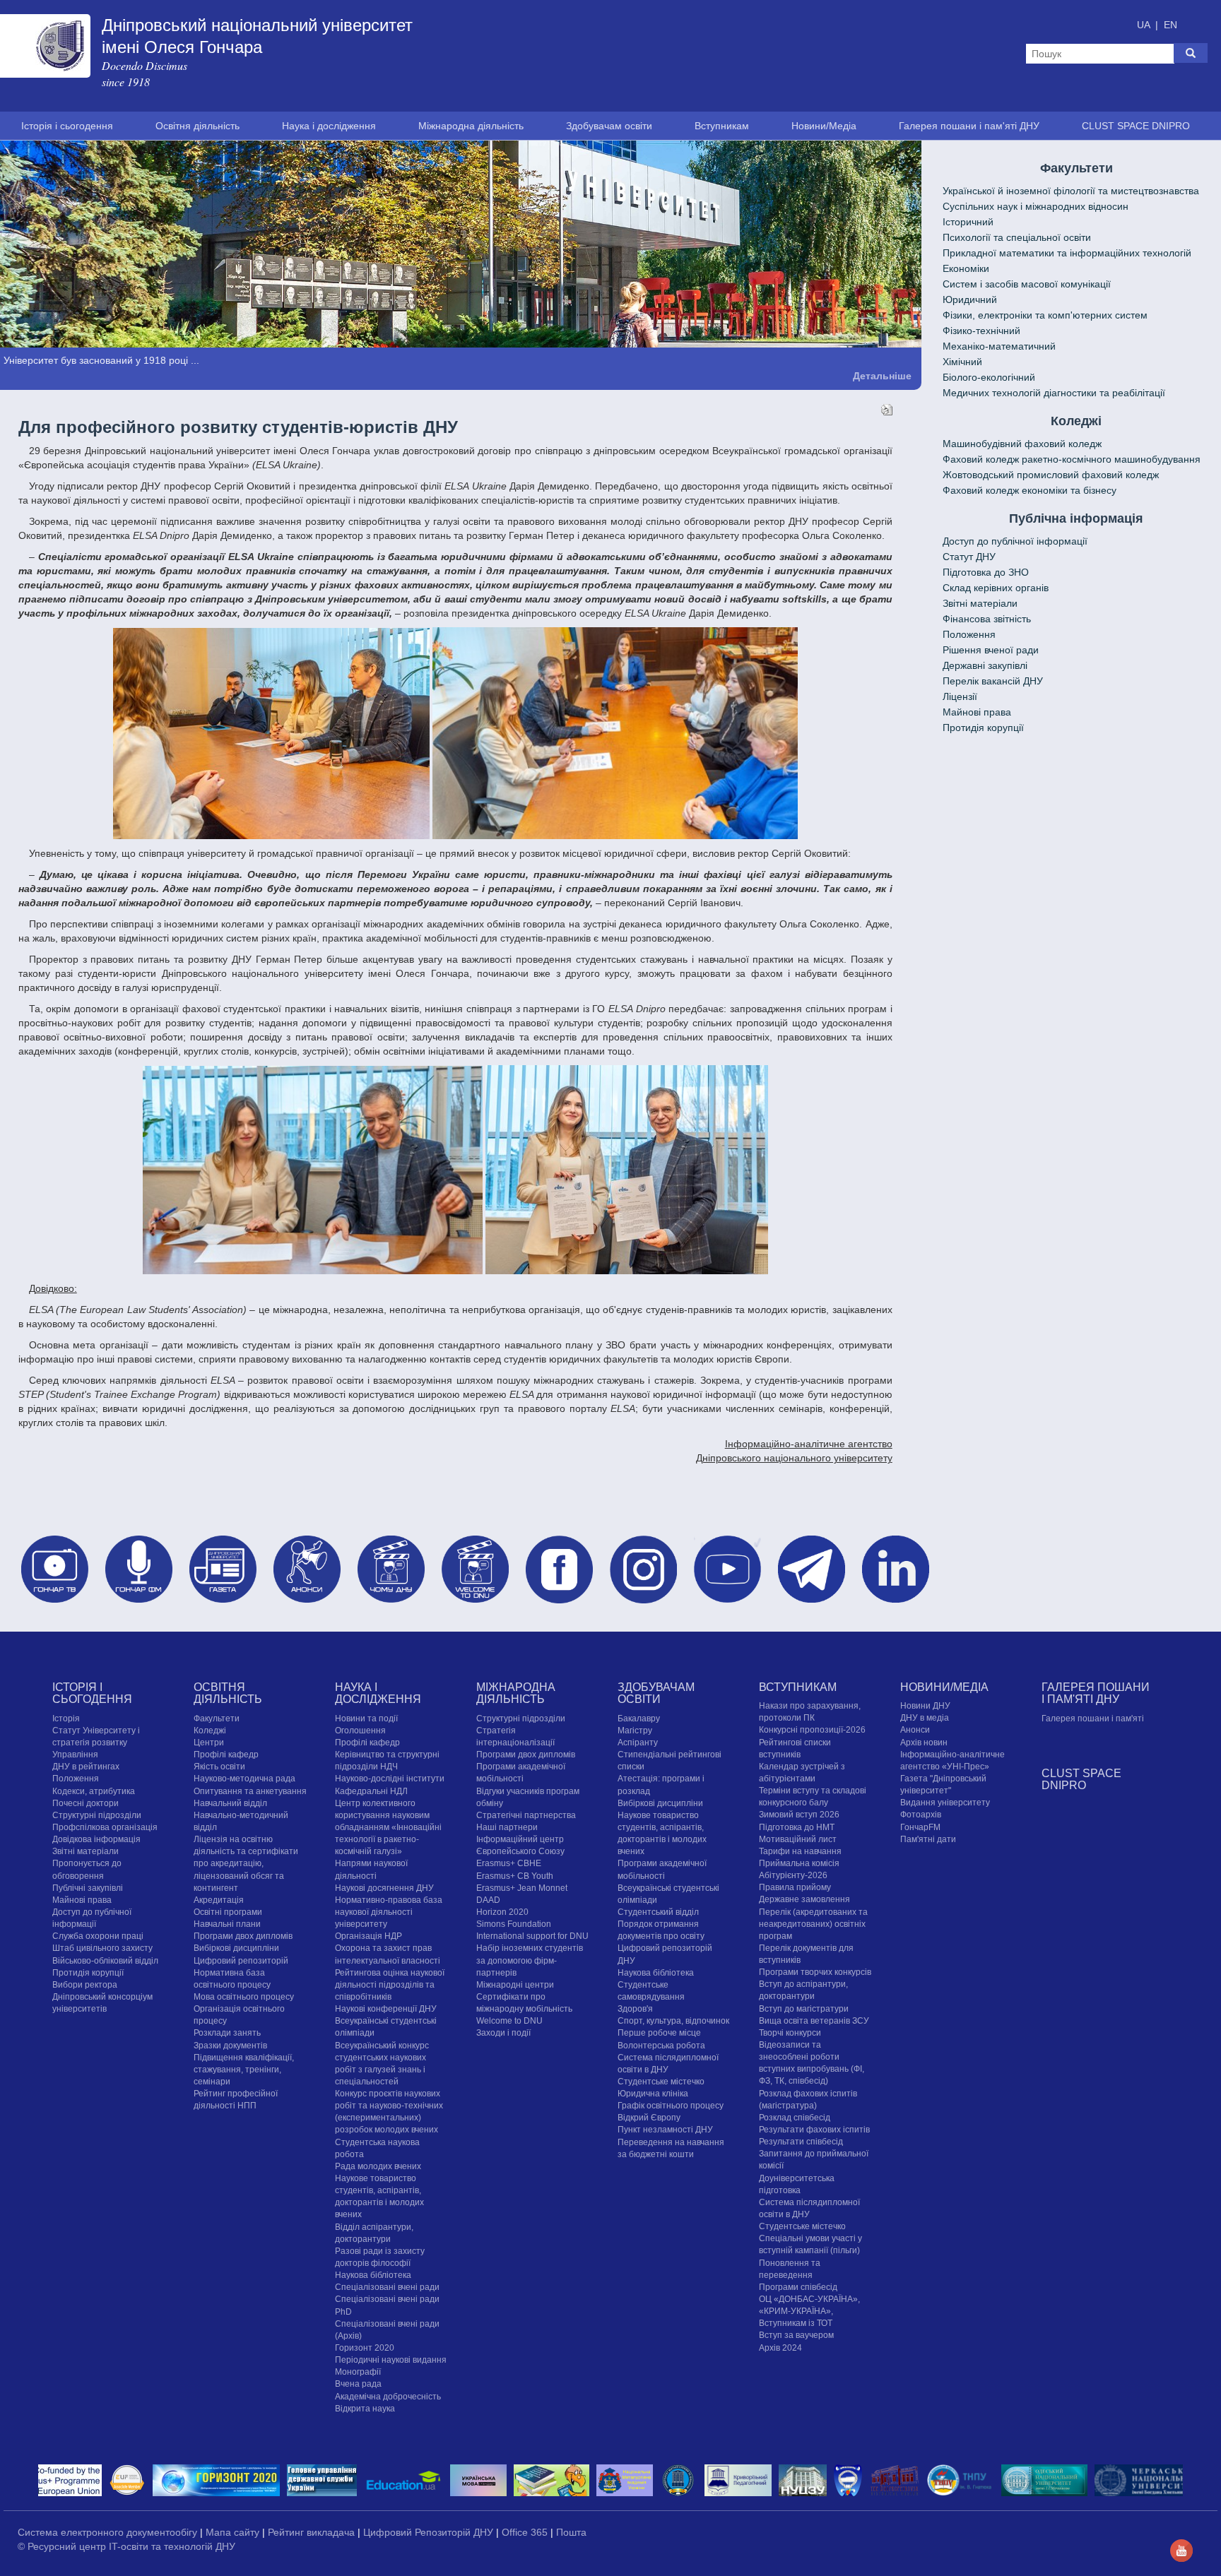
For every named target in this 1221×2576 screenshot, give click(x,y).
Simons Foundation (514, 1924)
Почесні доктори (85, 1803)
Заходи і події (503, 2033)
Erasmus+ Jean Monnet (522, 1887)
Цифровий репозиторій (241, 1960)
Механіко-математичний (999, 346)
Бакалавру (639, 1718)
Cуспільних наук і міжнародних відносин (1036, 206)
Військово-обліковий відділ (105, 1960)
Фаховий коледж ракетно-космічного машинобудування (1072, 459)
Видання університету (945, 1803)
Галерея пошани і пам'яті (1093, 1718)
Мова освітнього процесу (244, 1996)
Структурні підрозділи (97, 1815)
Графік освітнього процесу (671, 2106)
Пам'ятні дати (928, 1839)
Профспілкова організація (105, 1827)
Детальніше (882, 375)
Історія (66, 1718)
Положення (969, 634)
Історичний (968, 222)
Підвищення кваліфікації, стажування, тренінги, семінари (244, 2069)
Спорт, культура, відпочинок (673, 2021)
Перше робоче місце (659, 2033)
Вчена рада (358, 2384)
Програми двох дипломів (243, 1936)
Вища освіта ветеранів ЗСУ (814, 2020)
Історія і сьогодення (67, 126)
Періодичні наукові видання (391, 2360)
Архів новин (924, 1742)
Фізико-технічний (981, 331)
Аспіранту (638, 1742)
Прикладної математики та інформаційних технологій (1067, 253)
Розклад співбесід (795, 2117)
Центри (209, 1742)
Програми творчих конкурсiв (815, 1972)
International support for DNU (532, 1936)
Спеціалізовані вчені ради (387, 2287)
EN (1170, 25)
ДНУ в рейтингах (86, 1767)
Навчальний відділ (230, 1803)
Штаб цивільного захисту (102, 1948)
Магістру (635, 1730)
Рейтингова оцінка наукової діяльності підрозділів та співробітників (390, 1984)
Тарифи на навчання (800, 1851)
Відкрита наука (365, 2408)
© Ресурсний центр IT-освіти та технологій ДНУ (126, 2546)
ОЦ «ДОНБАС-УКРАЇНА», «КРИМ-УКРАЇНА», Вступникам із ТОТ (809, 2310)
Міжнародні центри (515, 1984)
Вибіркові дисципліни (236, 1948)
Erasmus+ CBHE (509, 1863)
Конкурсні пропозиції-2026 (812, 1730)
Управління (75, 1755)
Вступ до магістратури (804, 2008)
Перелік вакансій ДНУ (993, 681)
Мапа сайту (234, 2532)
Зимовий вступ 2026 (799, 1815)
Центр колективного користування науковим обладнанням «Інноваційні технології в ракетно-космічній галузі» (388, 1827)
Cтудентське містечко (661, 2081)
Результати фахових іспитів (814, 2130)
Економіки (966, 268)
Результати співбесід (801, 2142)
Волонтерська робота (661, 2045)
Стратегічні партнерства (526, 1815)
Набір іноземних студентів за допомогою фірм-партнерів (530, 1960)
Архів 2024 (780, 2347)
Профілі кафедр (226, 1755)
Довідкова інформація (96, 1839)
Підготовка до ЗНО (986, 572)
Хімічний (962, 362)
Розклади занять (227, 2033)
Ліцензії (960, 696)
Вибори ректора (85, 1984)
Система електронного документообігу (109, 2532)
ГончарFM (920, 1827)
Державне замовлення (804, 1899)
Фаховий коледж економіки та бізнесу (1030, 490)
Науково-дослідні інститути (390, 1779)
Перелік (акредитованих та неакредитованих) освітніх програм (813, 1923)
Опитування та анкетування (250, 1791)
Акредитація (219, 1899)
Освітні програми (228, 1911)
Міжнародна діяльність (471, 126)
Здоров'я (635, 2009)
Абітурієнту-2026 (793, 1875)
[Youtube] (1181, 2549)
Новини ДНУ (925, 1706)
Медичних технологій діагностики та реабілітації (1054, 393)
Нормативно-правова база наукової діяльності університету (389, 1911)
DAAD (488, 1899)
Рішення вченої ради (991, 650)
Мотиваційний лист (798, 1839)
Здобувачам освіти (609, 126)
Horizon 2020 (502, 1911)
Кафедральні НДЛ (371, 1791)
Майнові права (977, 712)
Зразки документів (230, 2045)
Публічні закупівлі (88, 1887)
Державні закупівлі (985, 665)
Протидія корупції (983, 728)
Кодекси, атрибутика (94, 1791)
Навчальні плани (227, 1924)
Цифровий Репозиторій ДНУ (430, 2532)
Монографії (358, 2372)
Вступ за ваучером (796, 2335)
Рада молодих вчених (378, 2166)
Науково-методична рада (244, 1779)
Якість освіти (219, 1767)
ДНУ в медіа (925, 1718)
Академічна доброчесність (388, 2396)
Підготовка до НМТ (797, 1827)
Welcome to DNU (509, 2021)
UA (1145, 25)
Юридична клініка (653, 2094)
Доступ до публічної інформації (1015, 541)
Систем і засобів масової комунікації (1027, 284)
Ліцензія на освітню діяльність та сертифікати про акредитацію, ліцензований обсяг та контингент (246, 1864)
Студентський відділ (658, 1911)
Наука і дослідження (329, 126)
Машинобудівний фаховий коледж (1022, 444)
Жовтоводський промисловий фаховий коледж (1051, 475)
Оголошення (360, 1730)
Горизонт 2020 (365, 2348)
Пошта (571, 2532)
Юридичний (970, 299)
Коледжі (210, 1730)
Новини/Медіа (824, 126)
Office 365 (526, 2532)
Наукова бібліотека (373, 2275)
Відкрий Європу (649, 2118)
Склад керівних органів (996, 588)
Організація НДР (368, 1936)
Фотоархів (921, 1815)
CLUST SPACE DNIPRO (1136, 126)
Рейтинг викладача (313, 2532)
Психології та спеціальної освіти (1017, 237)
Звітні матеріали (980, 603)
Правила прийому (795, 1887)
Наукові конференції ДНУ (386, 2009)
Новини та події (366, 1718)
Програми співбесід (798, 2286)
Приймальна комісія (799, 1863)
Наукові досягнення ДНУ (384, 1887)
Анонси (915, 1730)
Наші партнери (507, 1827)
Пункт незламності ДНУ (665, 2130)
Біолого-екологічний (989, 377)
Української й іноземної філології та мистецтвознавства (1071, 191)
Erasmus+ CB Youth (515, 1875)
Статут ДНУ (969, 557)
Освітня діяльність (197, 126)
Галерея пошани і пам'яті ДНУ (969, 126)
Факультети (217, 1718)
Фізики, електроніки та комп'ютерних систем (1045, 315)
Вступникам (722, 126)
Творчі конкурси (790, 2032)
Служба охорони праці (98, 1936)
